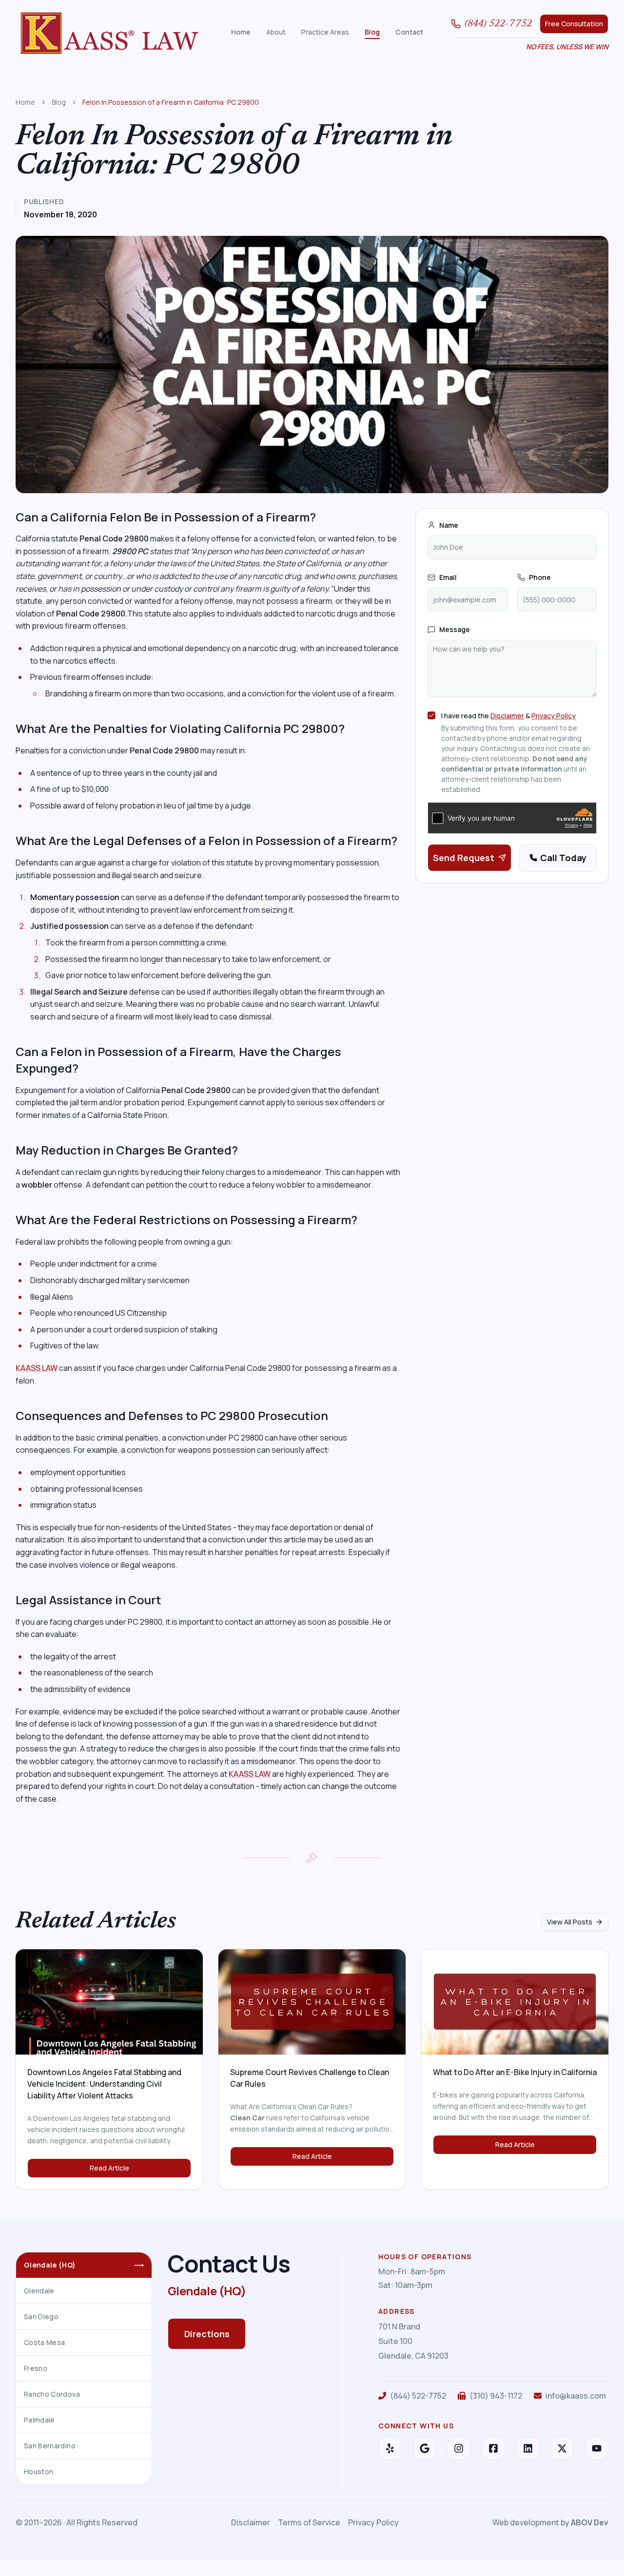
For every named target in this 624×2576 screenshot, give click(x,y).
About (276, 32)
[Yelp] (390, 2448)
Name (449, 525)
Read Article (109, 2168)
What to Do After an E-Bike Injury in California (515, 2072)
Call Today (563, 858)
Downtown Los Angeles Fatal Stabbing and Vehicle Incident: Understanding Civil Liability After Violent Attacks (104, 2084)
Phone (540, 577)
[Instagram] (459, 2448)
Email (448, 577)
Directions (207, 2334)
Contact (409, 32)
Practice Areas (325, 32)
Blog (372, 32)
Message (455, 629)
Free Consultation (574, 24)
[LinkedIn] (528, 2448)
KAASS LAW (37, 1368)
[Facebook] (493, 2448)
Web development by (550, 2522)
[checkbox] (431, 715)
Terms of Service (309, 2522)
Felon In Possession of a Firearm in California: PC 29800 (171, 102)
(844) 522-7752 (498, 24)
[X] (562, 2448)
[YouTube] (597, 2448)
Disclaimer (507, 716)
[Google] (425, 2448)
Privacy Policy (554, 716)
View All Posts (570, 1922)
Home (241, 32)
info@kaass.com (576, 2396)
